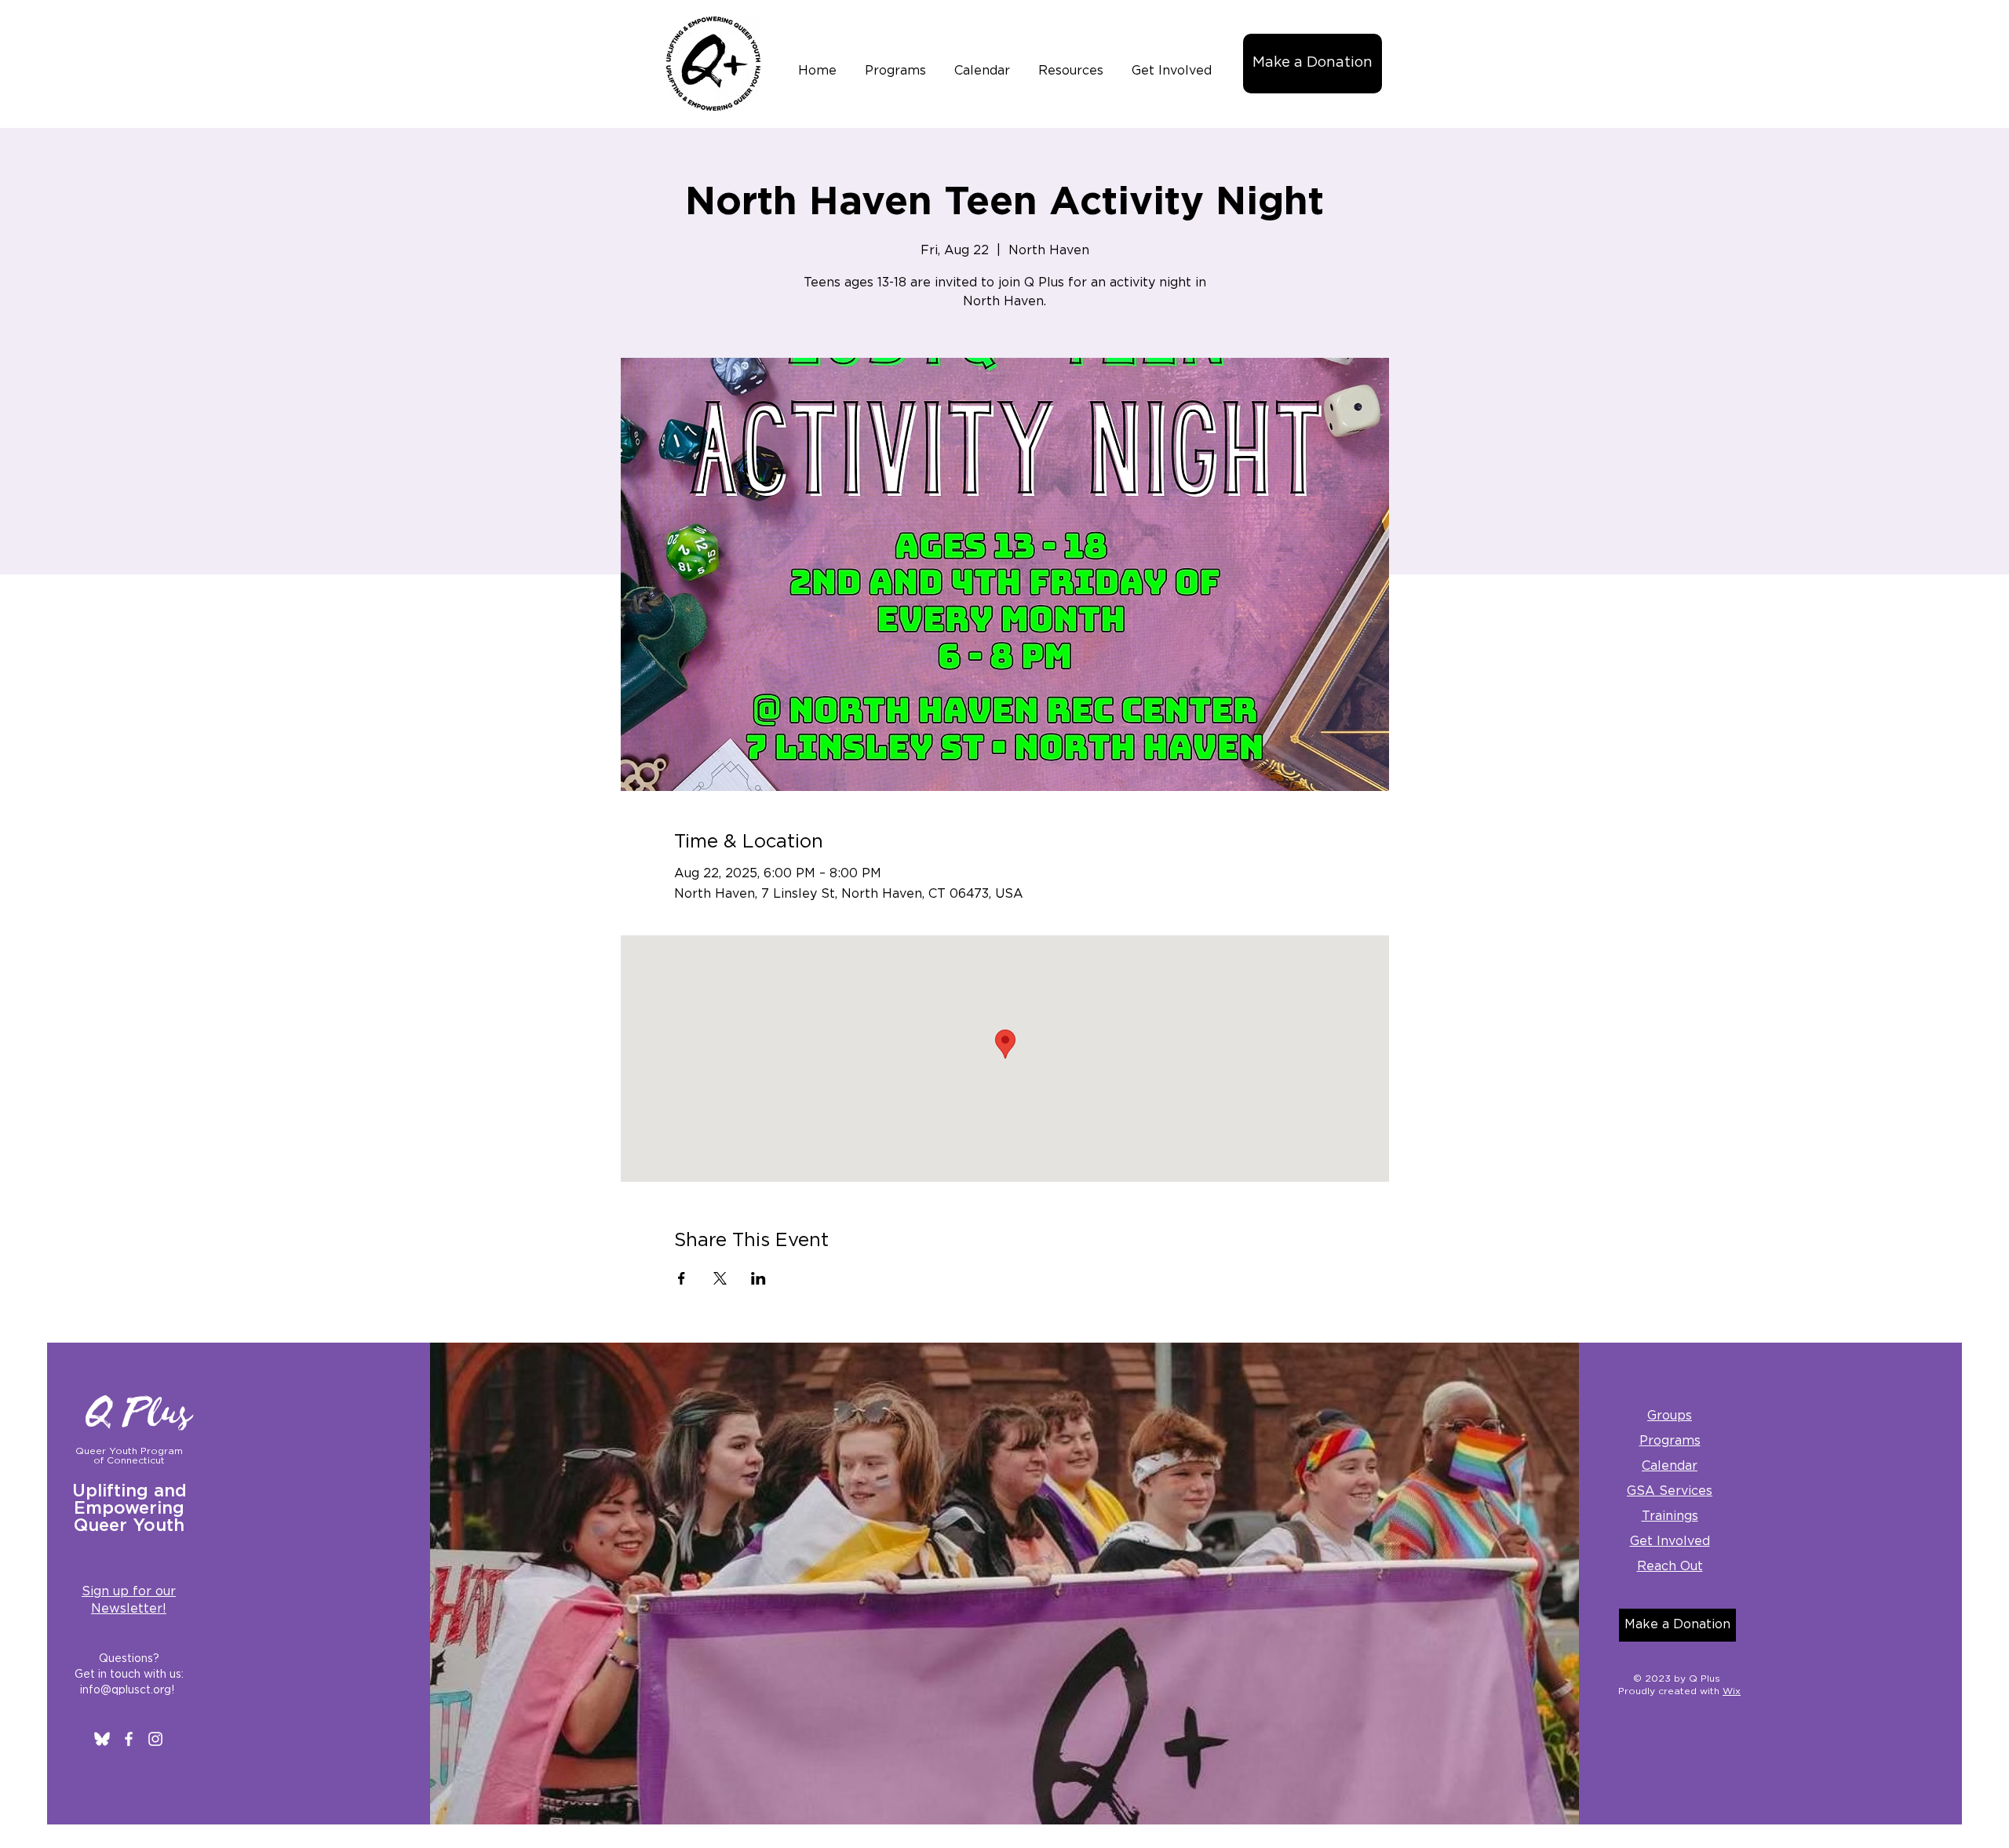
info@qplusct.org (126, 1690)
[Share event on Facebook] (682, 1278)
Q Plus (140, 1413)
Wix (1732, 1691)
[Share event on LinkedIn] (758, 1278)
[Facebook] (129, 1739)
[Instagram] (155, 1739)
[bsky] (102, 1739)
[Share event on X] (720, 1278)
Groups (1670, 1416)
